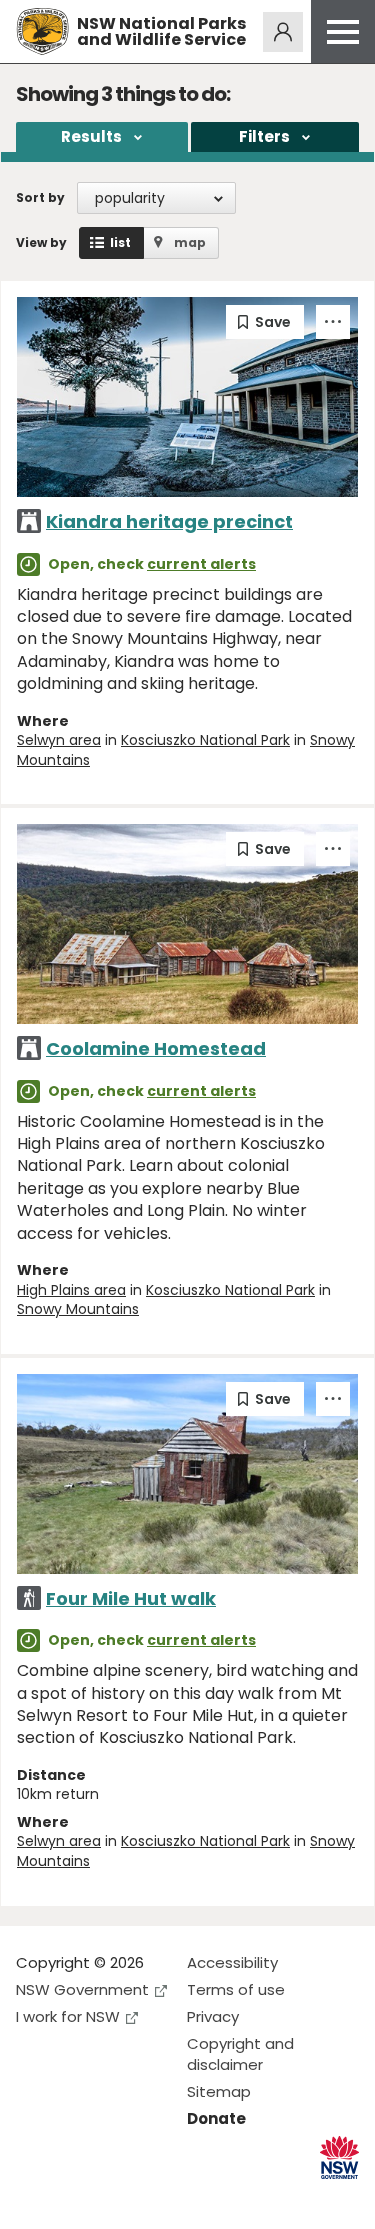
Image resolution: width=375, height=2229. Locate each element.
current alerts (201, 564)
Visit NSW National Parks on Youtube (120, 2197)
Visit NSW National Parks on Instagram (77, 2197)
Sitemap (219, 2091)
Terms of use (236, 1989)
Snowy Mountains (78, 1309)
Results (91, 136)
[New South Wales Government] (339, 2157)
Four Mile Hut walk (131, 1598)
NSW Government (82, 1989)
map (190, 242)
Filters (264, 136)
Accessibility (232, 1962)
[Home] (42, 31)
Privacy (213, 2016)
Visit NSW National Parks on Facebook (34, 2197)
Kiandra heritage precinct (169, 521)
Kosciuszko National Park (205, 740)
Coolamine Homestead (156, 1048)
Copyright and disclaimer (240, 2054)
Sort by (40, 197)
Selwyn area (59, 740)
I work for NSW (68, 2016)
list (120, 242)
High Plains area (71, 1290)
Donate (216, 2118)
